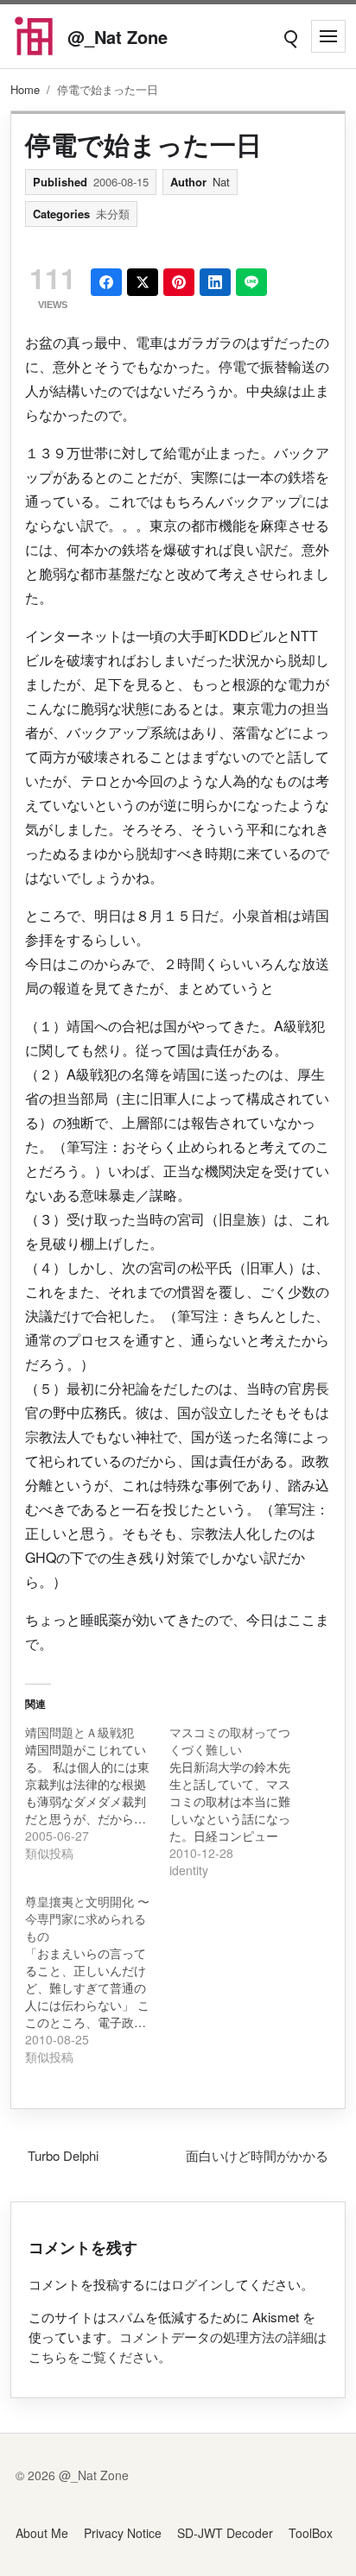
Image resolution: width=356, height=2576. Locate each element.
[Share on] (143, 282)
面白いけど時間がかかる (257, 2155)
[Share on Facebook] (106, 282)
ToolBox (311, 2533)
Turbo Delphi (63, 2155)
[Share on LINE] (251, 282)
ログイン (197, 2284)
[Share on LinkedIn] (215, 282)
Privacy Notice (123, 2533)
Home (25, 89)
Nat (221, 182)
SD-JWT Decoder (225, 2533)
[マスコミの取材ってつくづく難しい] (242, 1801)
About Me (42, 2533)
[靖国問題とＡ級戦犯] (97, 1792)
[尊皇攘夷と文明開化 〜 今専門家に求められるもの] (97, 1979)
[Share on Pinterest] (179, 282)
